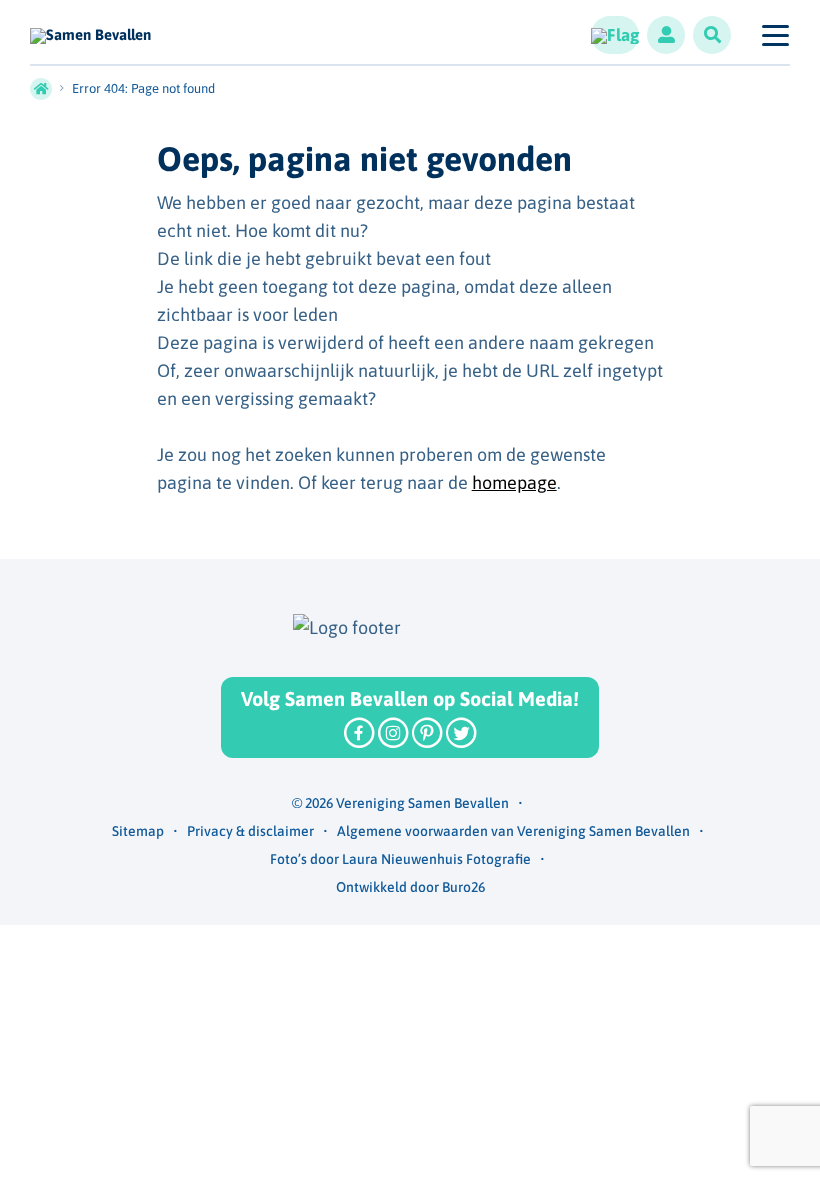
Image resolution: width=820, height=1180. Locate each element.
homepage (514, 482)
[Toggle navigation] (774, 35)
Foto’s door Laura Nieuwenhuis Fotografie (400, 859)
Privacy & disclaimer (250, 831)
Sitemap (138, 831)
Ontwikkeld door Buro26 (410, 887)
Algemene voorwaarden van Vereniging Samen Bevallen (513, 831)
